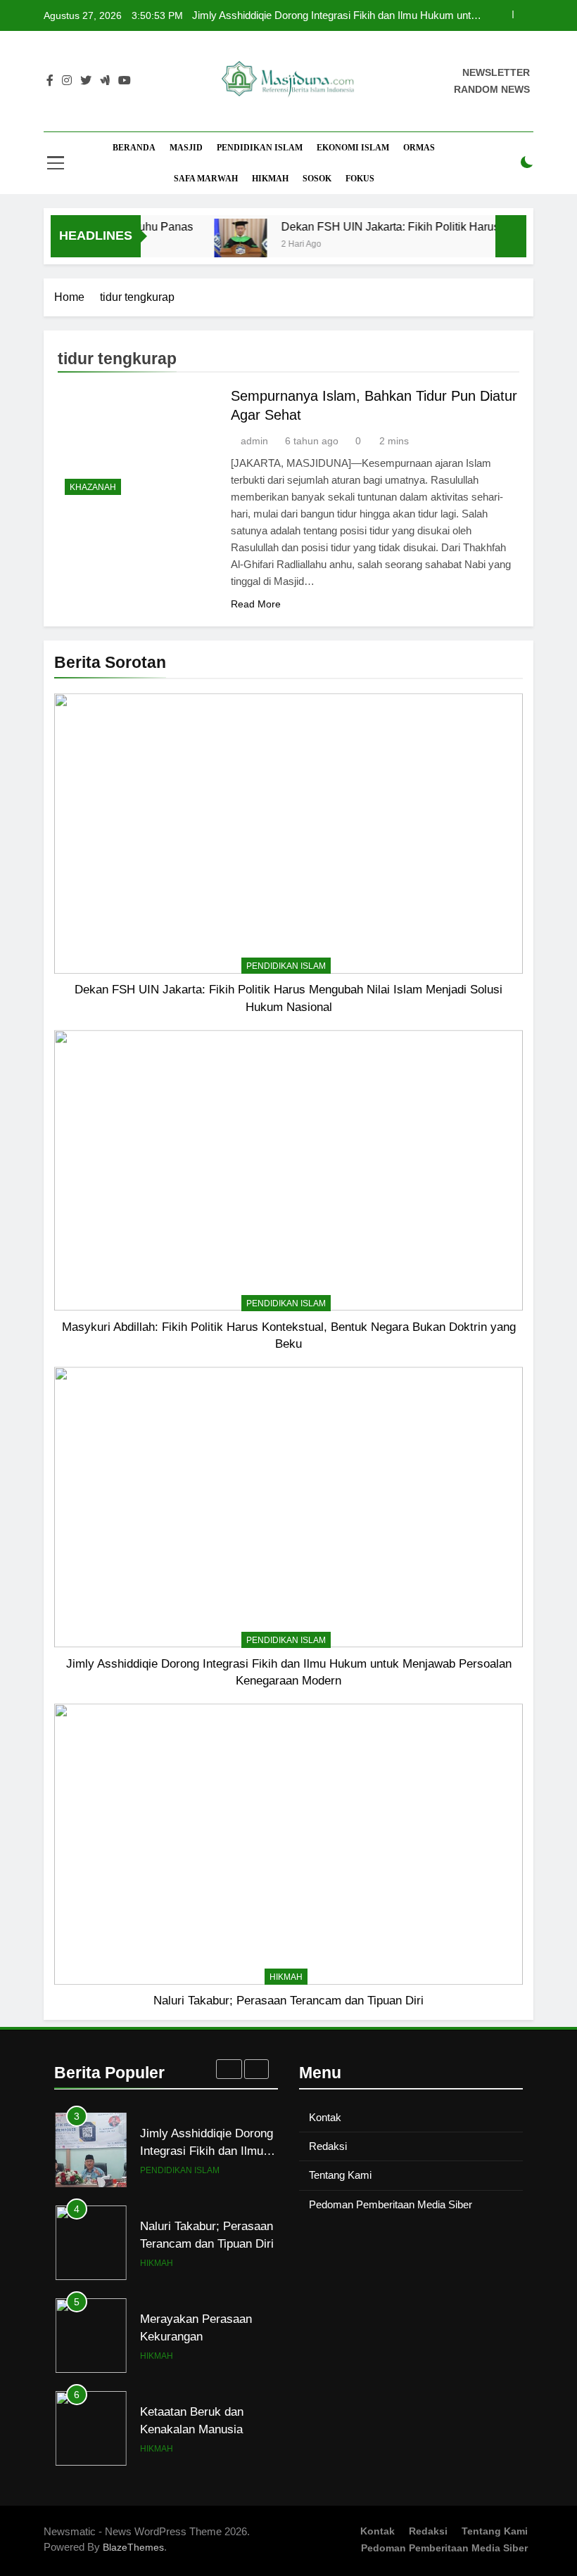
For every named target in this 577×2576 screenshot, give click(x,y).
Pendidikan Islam (260, 148)
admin (254, 441)
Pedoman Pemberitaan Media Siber (391, 2204)
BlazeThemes (133, 2547)
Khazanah (93, 487)
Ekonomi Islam (353, 148)
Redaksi (328, 2146)
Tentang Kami (340, 2175)
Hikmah (270, 179)
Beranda (134, 148)
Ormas (419, 148)
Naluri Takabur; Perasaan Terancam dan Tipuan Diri (288, 2000)
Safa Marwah (206, 179)
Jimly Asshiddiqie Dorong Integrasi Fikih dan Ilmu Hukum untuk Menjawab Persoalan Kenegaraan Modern (337, 15)
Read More (256, 604)
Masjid (186, 148)
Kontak (325, 2117)
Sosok (317, 179)
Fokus (360, 179)
